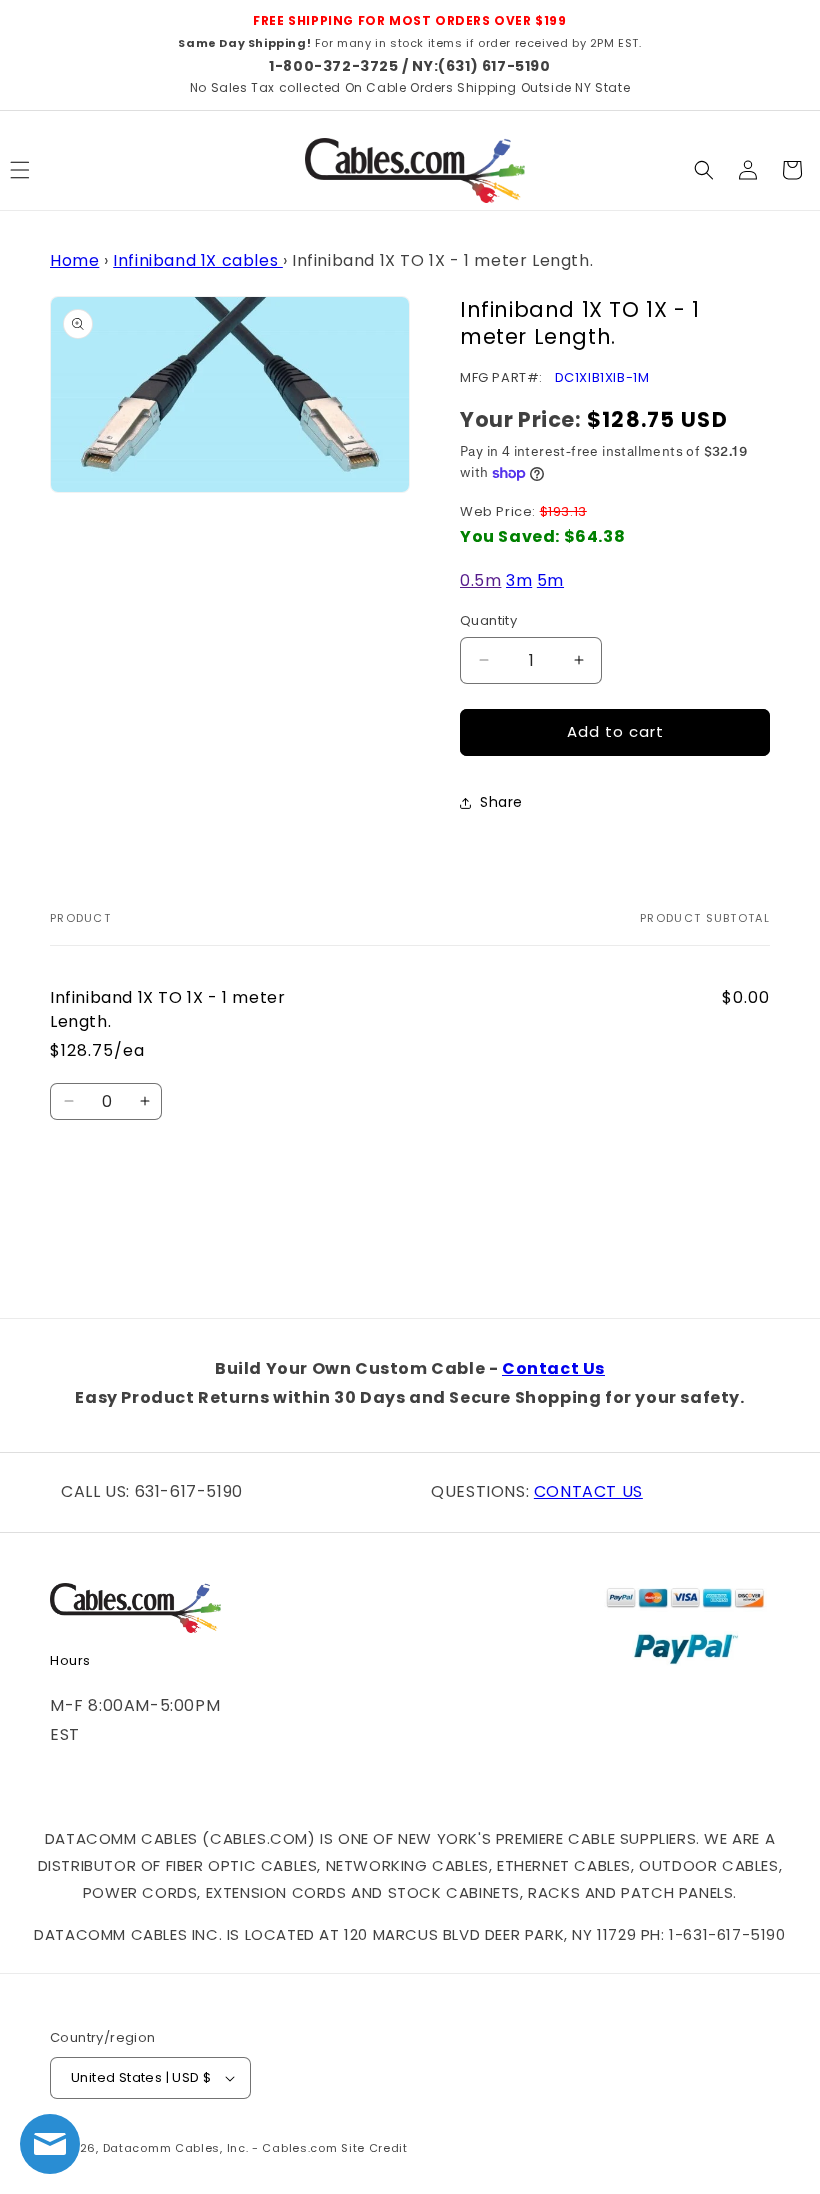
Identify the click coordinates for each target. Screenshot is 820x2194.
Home (74, 260)
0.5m (480, 580)
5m (550, 580)
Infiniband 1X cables (198, 260)
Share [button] (501, 802)
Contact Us (553, 1368)
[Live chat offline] (50, 2144)
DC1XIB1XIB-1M (602, 377)
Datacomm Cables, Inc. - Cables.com (220, 2148)
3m (519, 580)
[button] (704, 170)
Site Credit (374, 2148)
